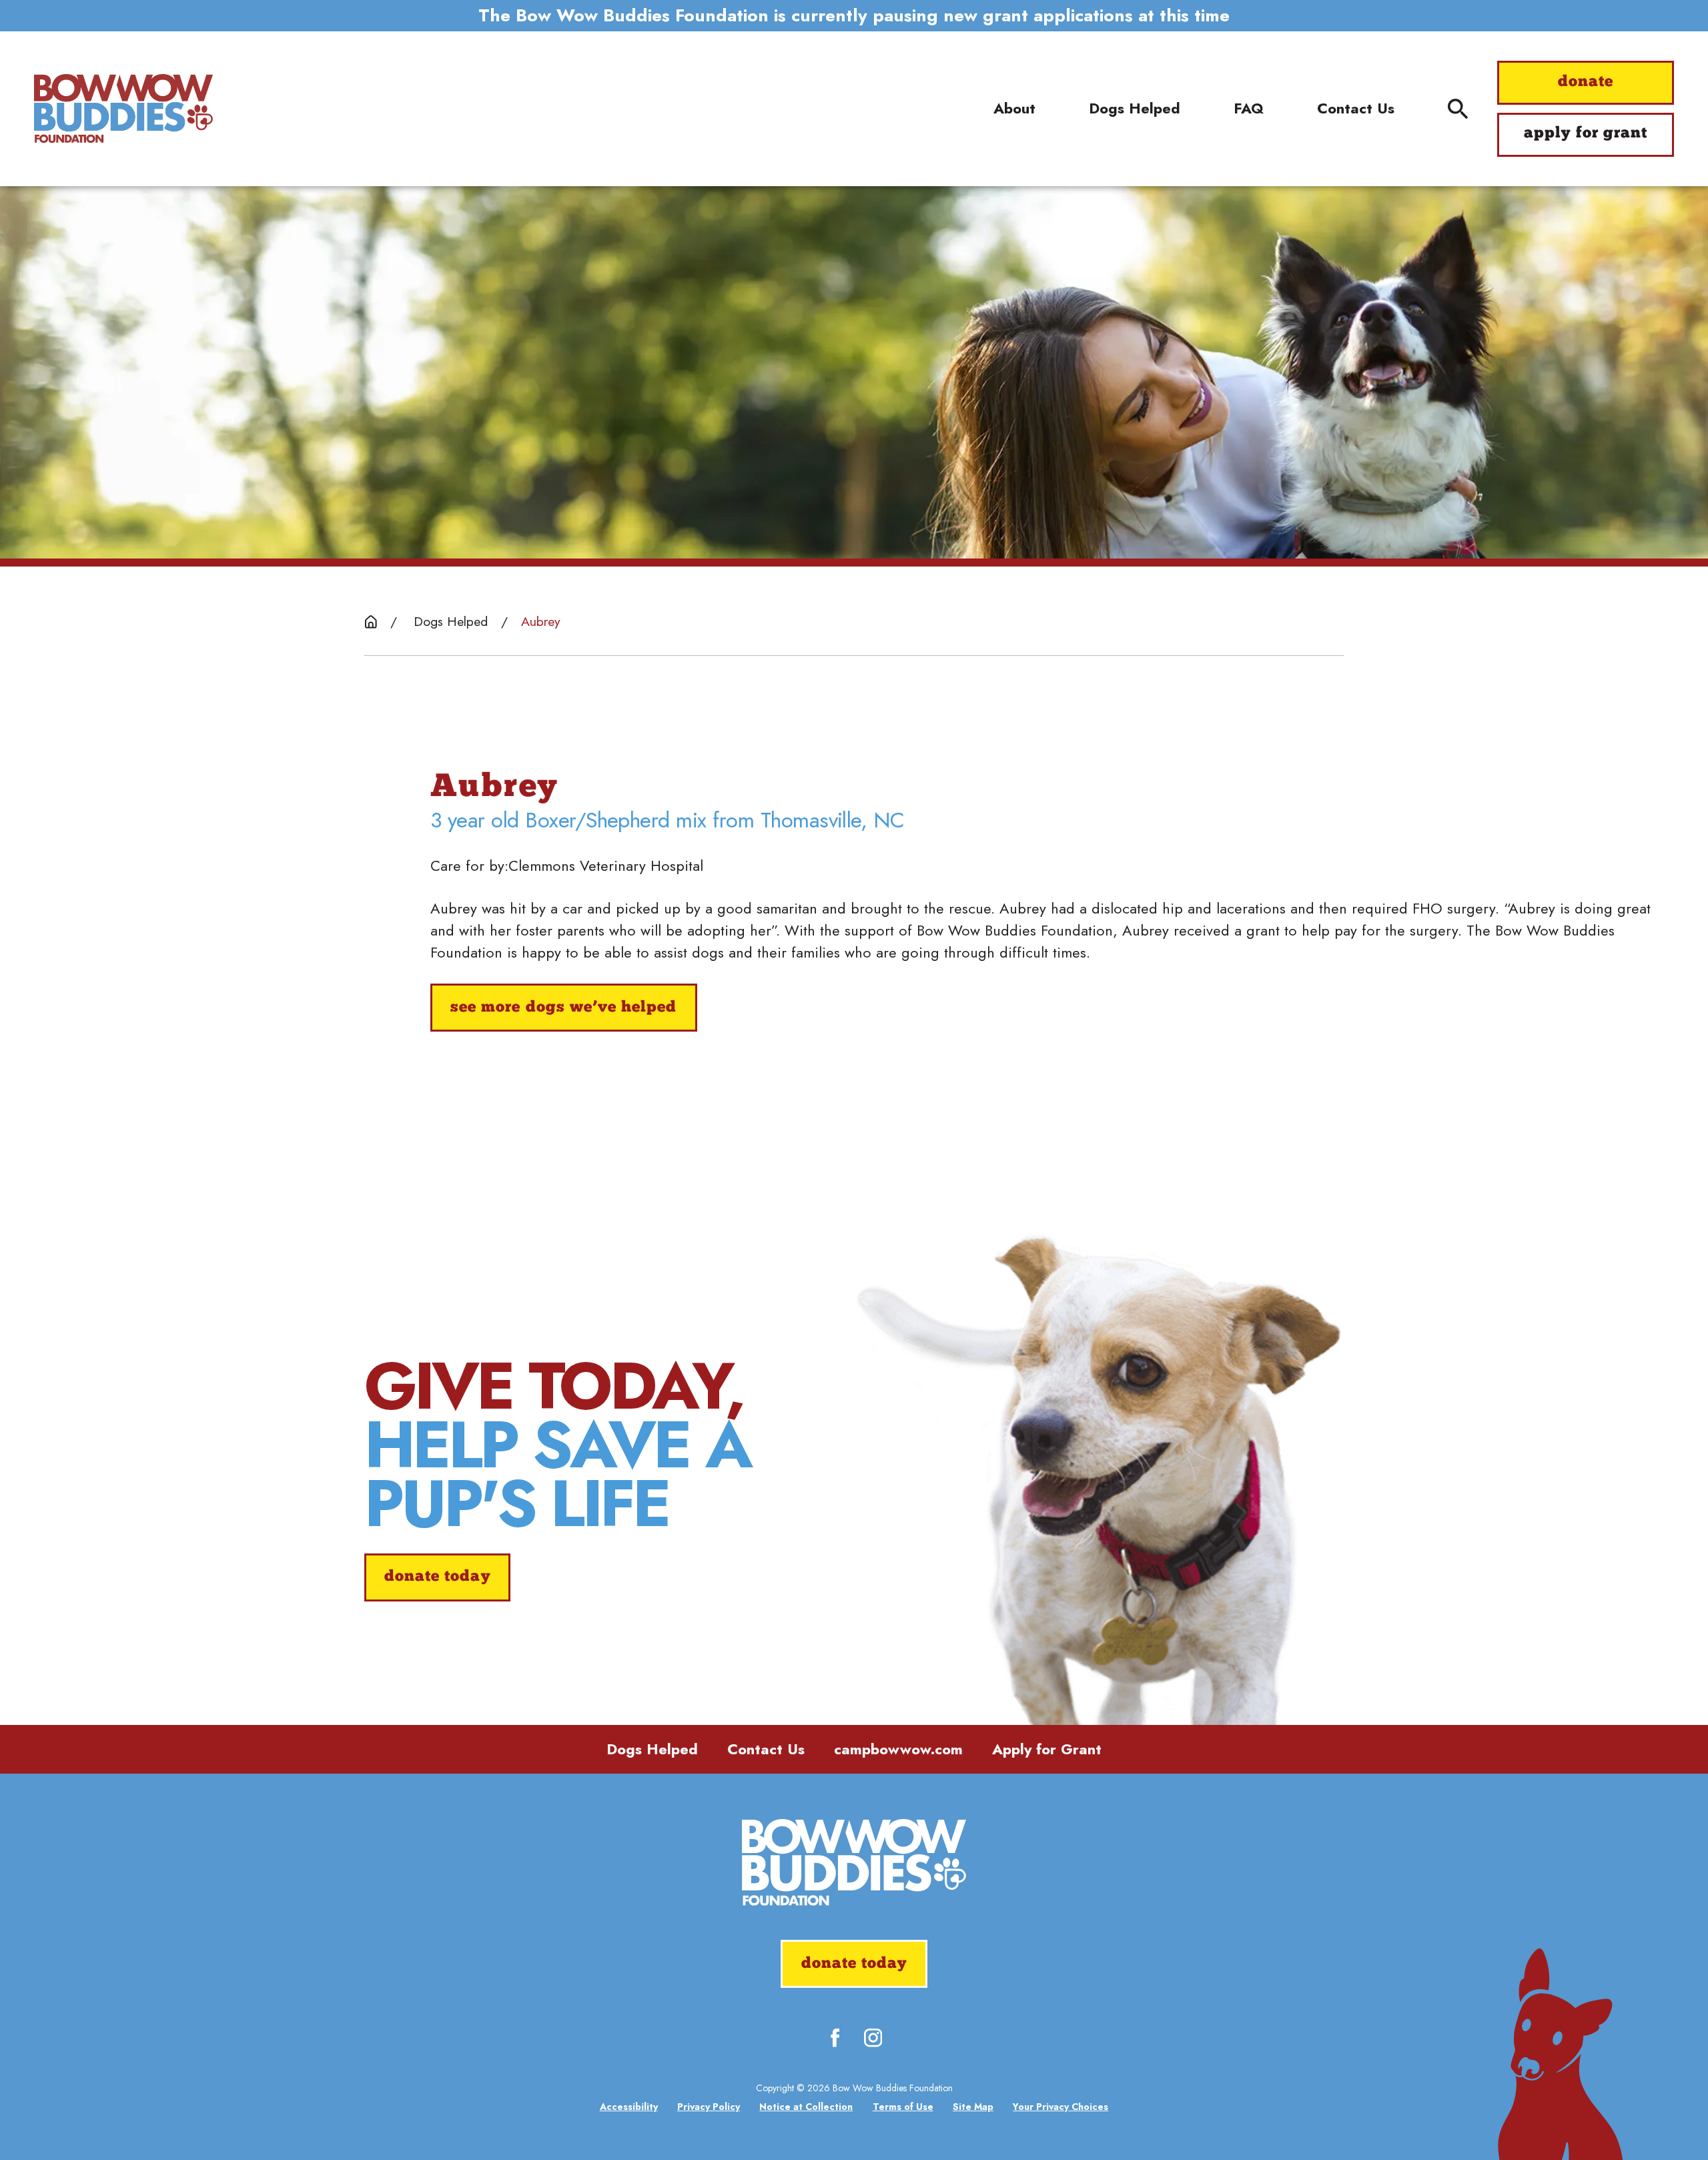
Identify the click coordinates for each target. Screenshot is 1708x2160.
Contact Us (766, 1749)
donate (1586, 82)
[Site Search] (1458, 109)
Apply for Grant (1047, 1749)
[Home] (123, 109)
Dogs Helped (652, 1749)
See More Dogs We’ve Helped (563, 1008)
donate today (437, 1577)
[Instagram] (873, 2038)
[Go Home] (371, 622)
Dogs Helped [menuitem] (1135, 108)
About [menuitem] (1014, 108)
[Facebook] (835, 2038)
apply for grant (1586, 134)
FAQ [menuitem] (1249, 108)
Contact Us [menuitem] (1356, 108)
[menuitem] (629, 2107)
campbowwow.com (898, 1749)
